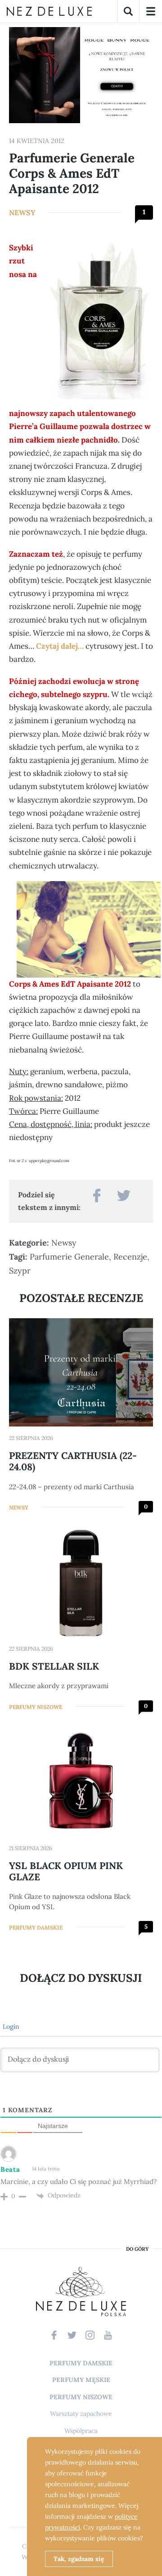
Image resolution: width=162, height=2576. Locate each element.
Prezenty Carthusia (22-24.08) (73, 1461)
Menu (151, 11)
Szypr (20, 1271)
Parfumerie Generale (69, 1257)
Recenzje (130, 1257)
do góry (137, 2249)
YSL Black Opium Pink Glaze (66, 1871)
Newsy (22, 212)
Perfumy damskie (36, 1927)
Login (10, 2027)
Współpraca (81, 2431)
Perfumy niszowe (36, 1707)
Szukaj (128, 11)
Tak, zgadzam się (79, 2559)
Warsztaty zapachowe (81, 2414)
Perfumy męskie (81, 2380)
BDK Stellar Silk (54, 1666)
